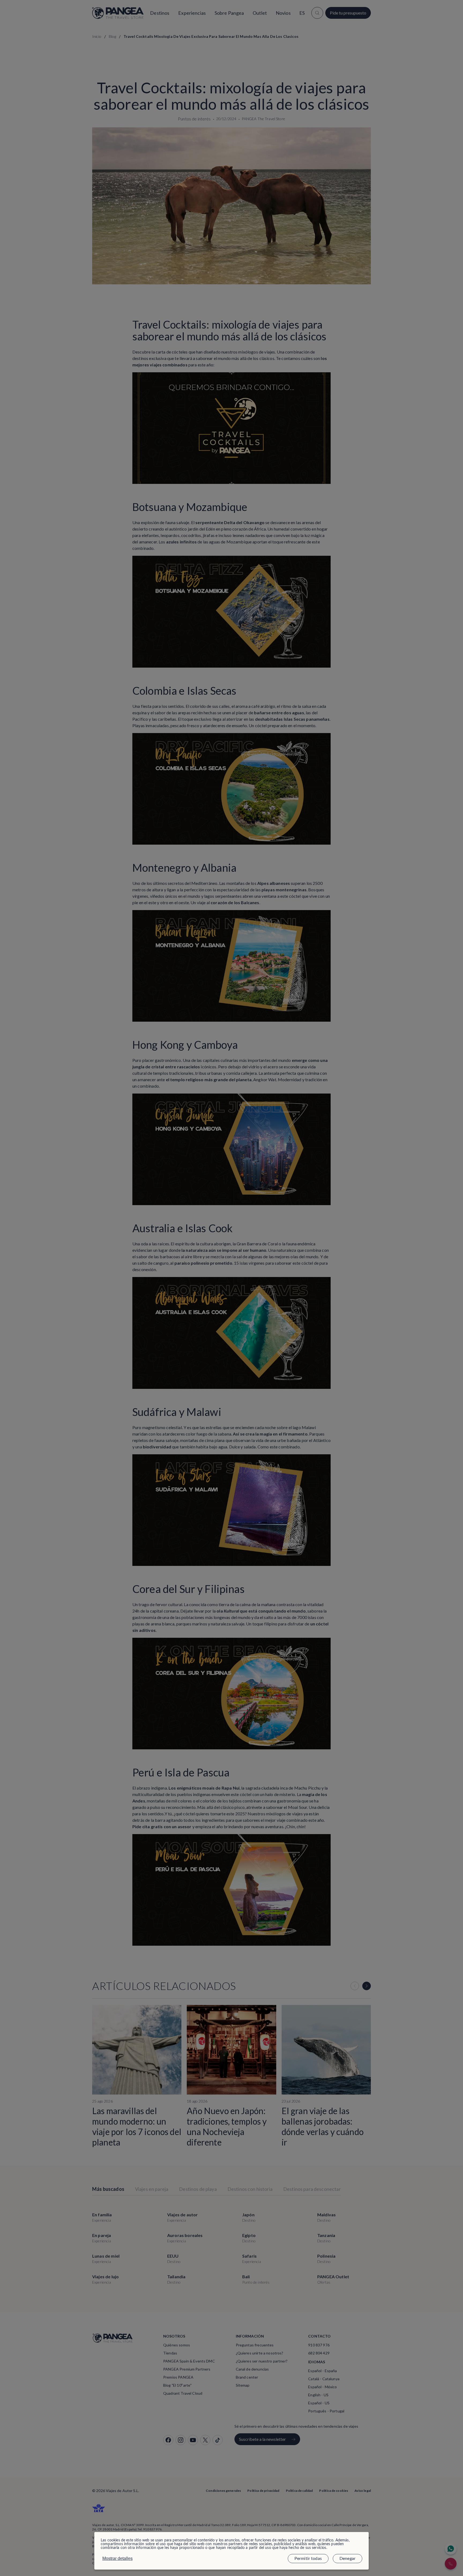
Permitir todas (308, 2559)
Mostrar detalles (117, 2558)
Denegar (348, 2559)
